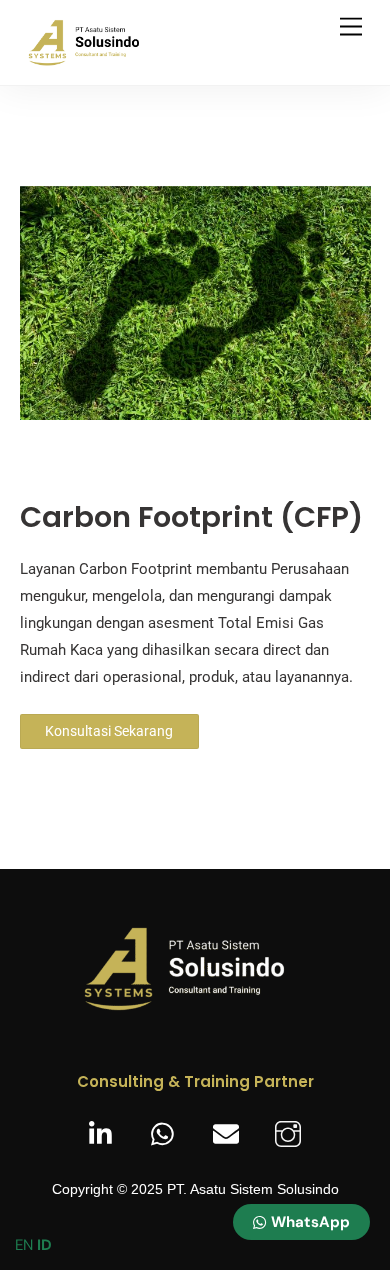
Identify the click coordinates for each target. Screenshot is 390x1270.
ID (44, 1245)
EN (24, 1245)
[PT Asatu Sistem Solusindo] (95, 60)
